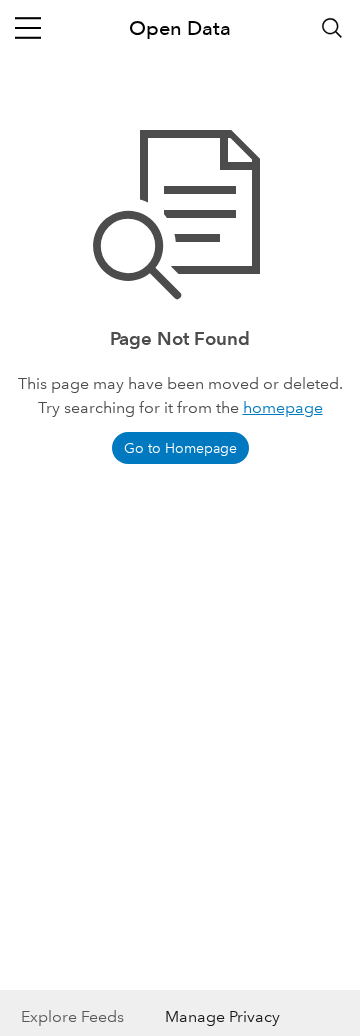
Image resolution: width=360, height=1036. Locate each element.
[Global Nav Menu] (28, 28)
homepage (283, 407)
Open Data (180, 28)
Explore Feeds (72, 1016)
